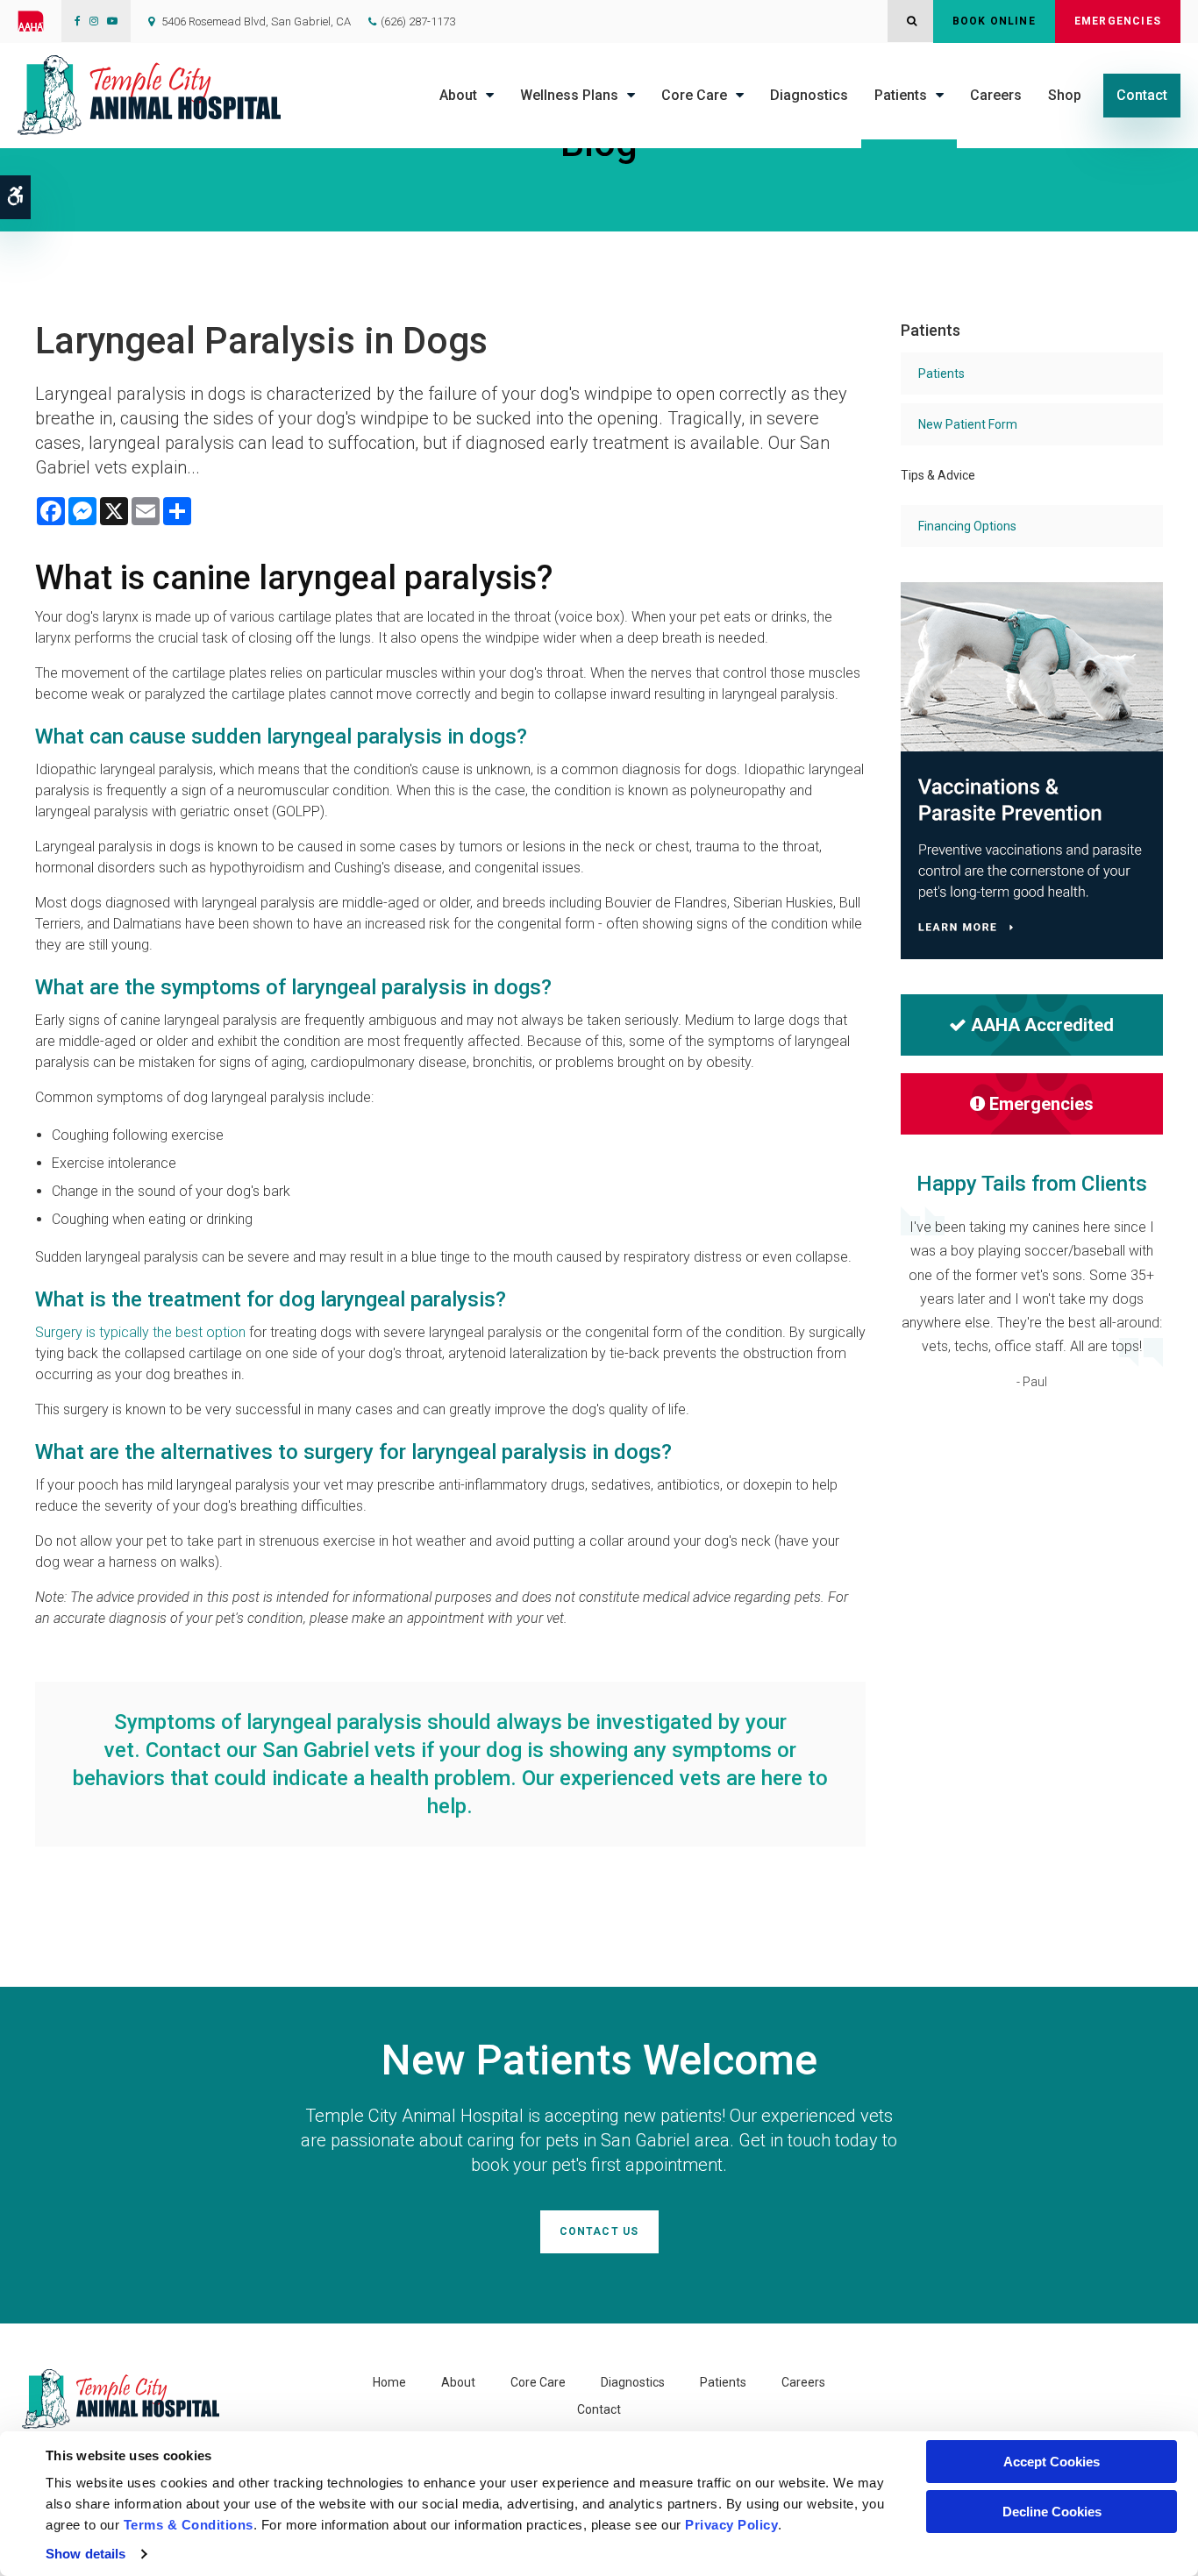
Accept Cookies (1052, 2462)
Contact (1142, 95)
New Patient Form (968, 424)
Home (389, 2382)
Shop (1065, 95)
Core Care (694, 95)
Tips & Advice (938, 475)
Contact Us (599, 2231)
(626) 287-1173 (418, 21)
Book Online (994, 21)
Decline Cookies (1052, 2512)
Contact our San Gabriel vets (281, 1750)
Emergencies (1118, 21)
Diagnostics (809, 95)
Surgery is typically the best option (140, 1332)
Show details (86, 2554)
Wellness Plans (569, 95)
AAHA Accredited (1042, 1025)
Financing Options (967, 526)
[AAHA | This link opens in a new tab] (39, 21)
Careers (996, 95)
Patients (901, 95)
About (458, 95)
